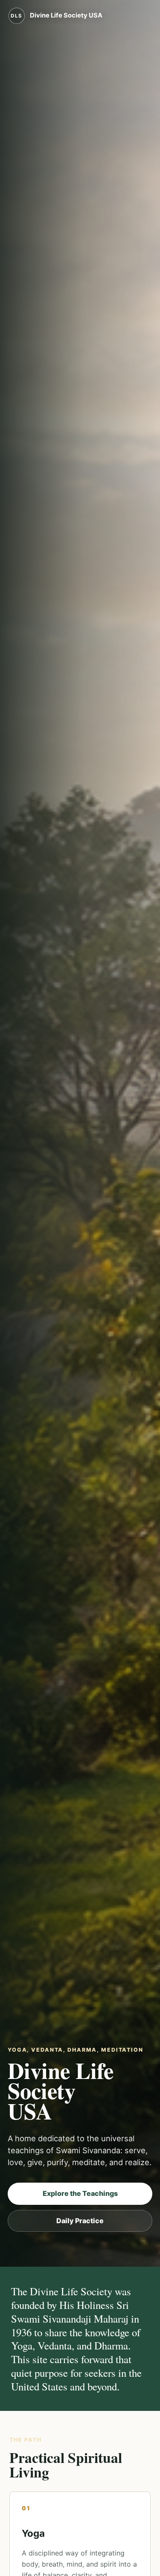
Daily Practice (80, 2221)
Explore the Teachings (80, 2193)
